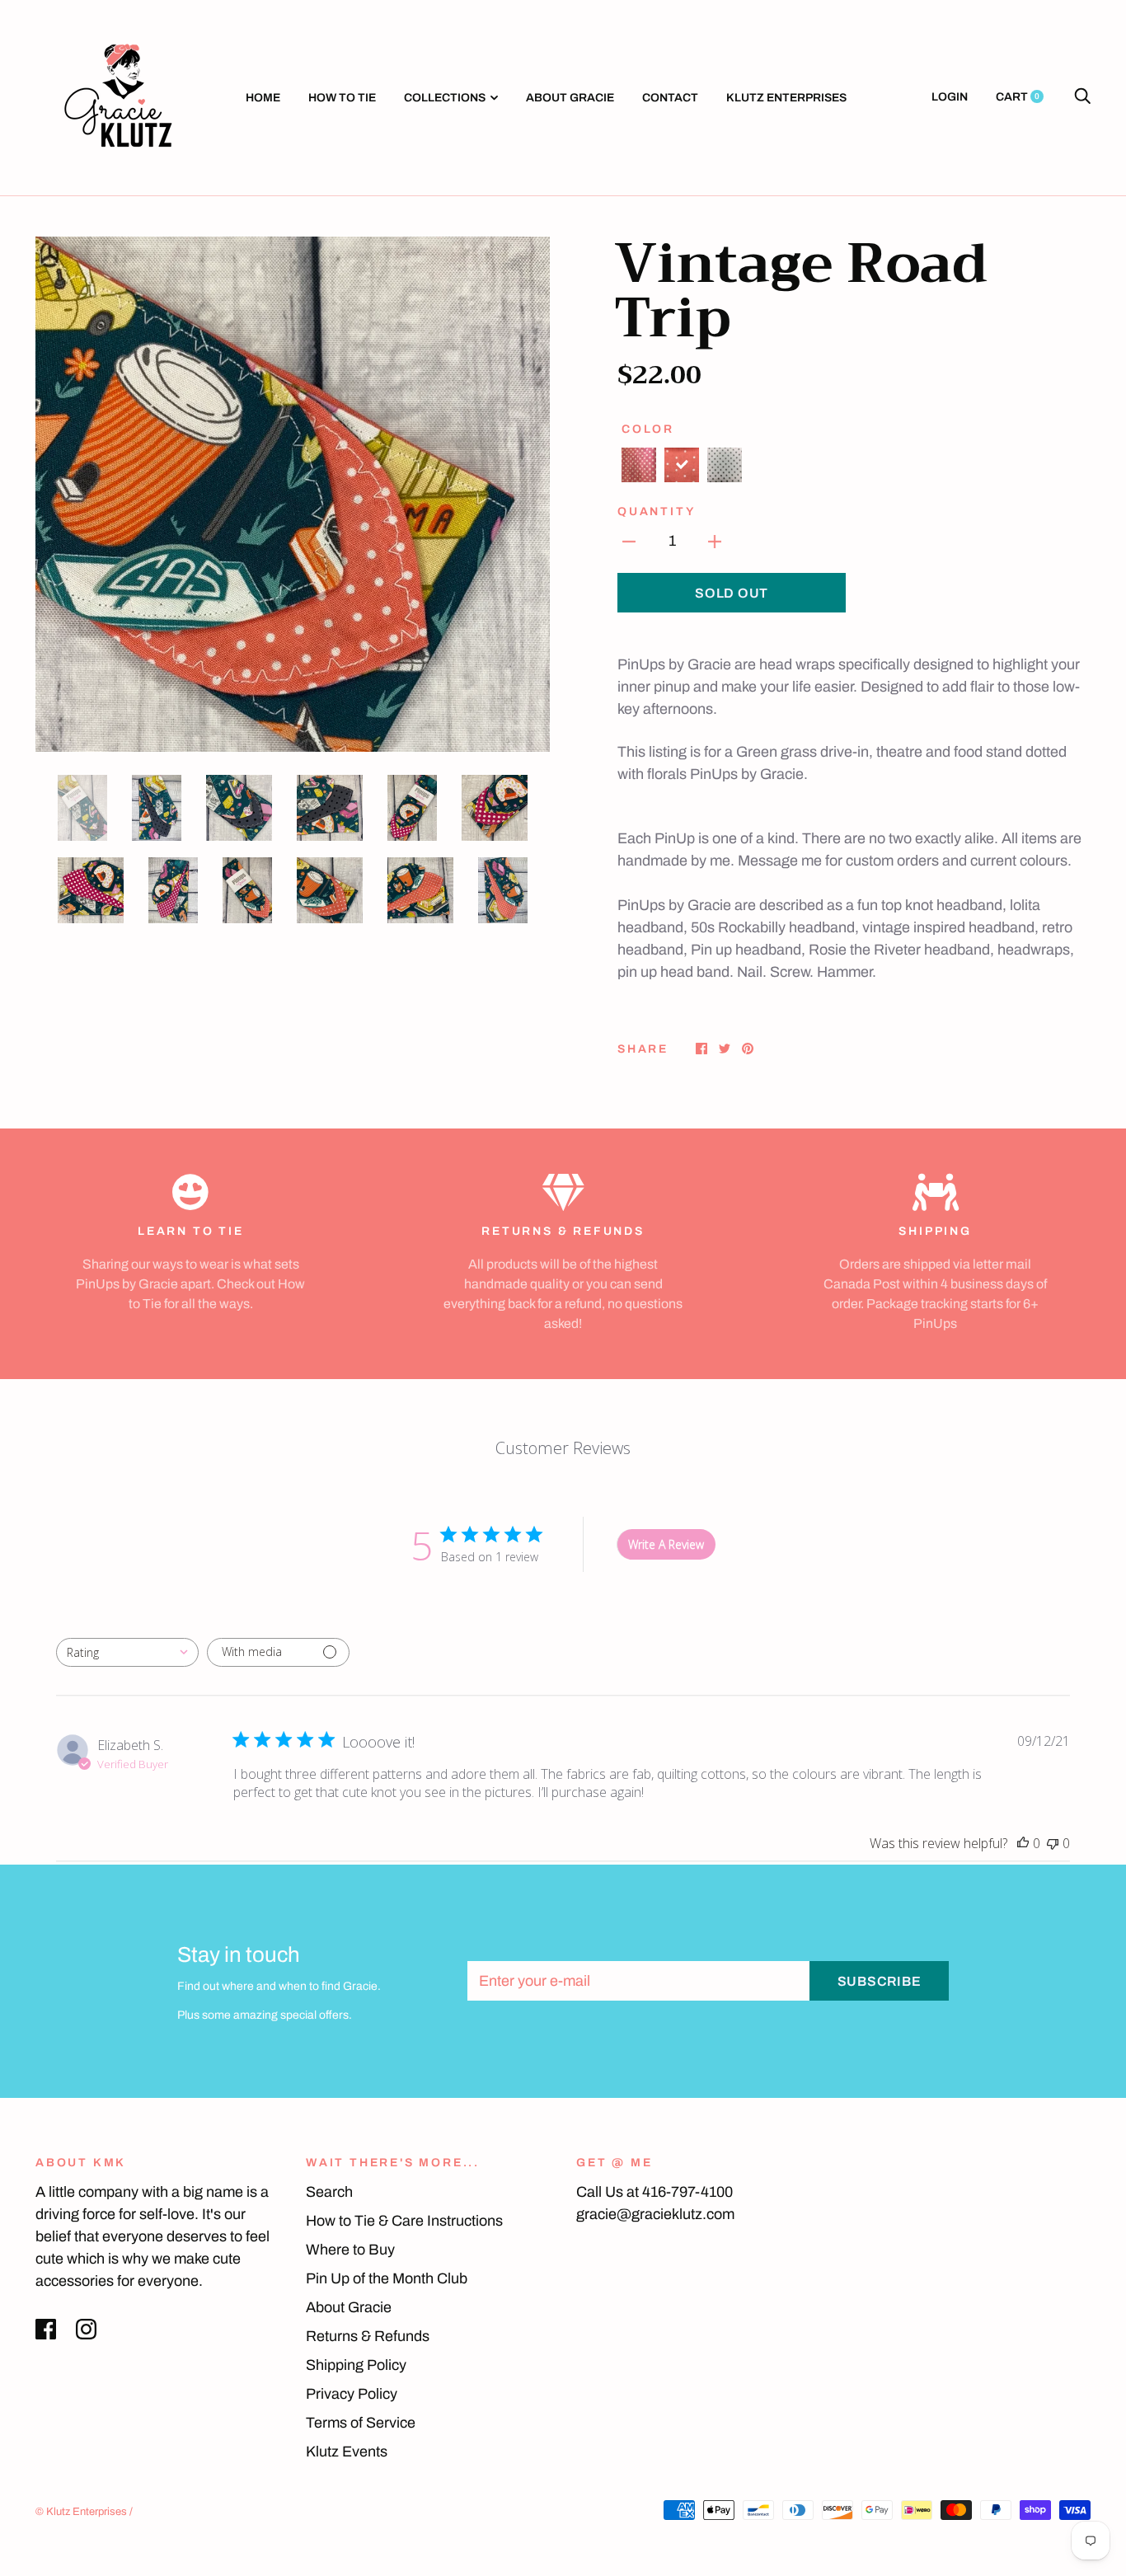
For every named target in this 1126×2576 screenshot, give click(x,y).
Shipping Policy (356, 2365)
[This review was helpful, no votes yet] (1023, 1843)
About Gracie (570, 98)
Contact (670, 98)
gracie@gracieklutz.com (655, 2214)
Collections (445, 98)
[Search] (1082, 97)
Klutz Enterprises (786, 98)
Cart (1018, 97)
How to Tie (342, 98)
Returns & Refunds (368, 2336)
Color (648, 429)
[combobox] (127, 1652)
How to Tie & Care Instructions (404, 2221)
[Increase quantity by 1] (715, 541)
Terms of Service (361, 2423)
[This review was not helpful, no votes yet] (1053, 1843)
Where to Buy (350, 2250)
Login (950, 97)
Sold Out (732, 593)
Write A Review (666, 1544)
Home (263, 98)
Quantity (656, 511)
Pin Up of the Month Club (387, 2278)
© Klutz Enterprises (81, 2512)
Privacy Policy (352, 2394)
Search (329, 2192)
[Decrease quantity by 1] (629, 541)
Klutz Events (347, 2452)
